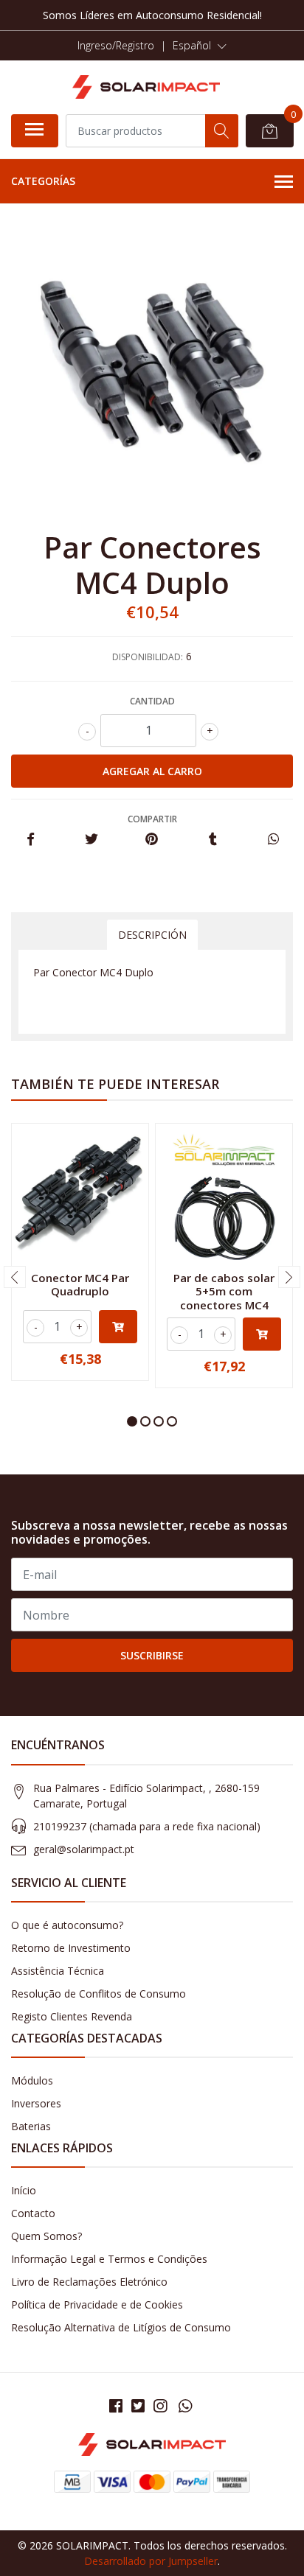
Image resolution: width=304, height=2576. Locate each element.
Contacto (33, 2213)
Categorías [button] (43, 181)
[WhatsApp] (185, 2406)
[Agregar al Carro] (118, 1327)
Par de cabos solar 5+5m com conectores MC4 (224, 1291)
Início (24, 2190)
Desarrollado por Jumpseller (151, 2561)
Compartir (152, 819)
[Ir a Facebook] (116, 2406)
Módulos (32, 2080)
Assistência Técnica (58, 1971)
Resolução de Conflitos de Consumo (99, 1994)
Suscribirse (152, 1655)
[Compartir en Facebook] (31, 840)
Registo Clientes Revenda (72, 2016)
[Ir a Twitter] (138, 2406)
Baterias (31, 2126)
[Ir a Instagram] (160, 2406)
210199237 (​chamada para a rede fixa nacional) (147, 1826)
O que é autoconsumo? (67, 1925)
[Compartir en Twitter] (91, 840)
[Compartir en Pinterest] (152, 840)
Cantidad (152, 701)
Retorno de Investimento (71, 1948)
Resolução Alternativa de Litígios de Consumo (121, 2327)
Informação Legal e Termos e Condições (109, 2259)
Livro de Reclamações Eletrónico (89, 2282)
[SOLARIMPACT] (146, 87)
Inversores (36, 2103)
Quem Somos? (46, 2236)
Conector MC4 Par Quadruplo (80, 1284)
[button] (200, 46)
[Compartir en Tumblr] (213, 840)
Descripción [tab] (152, 935)
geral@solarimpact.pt (84, 1849)
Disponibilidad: (148, 657)
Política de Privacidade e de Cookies (97, 2304)
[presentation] (15, 1277)
